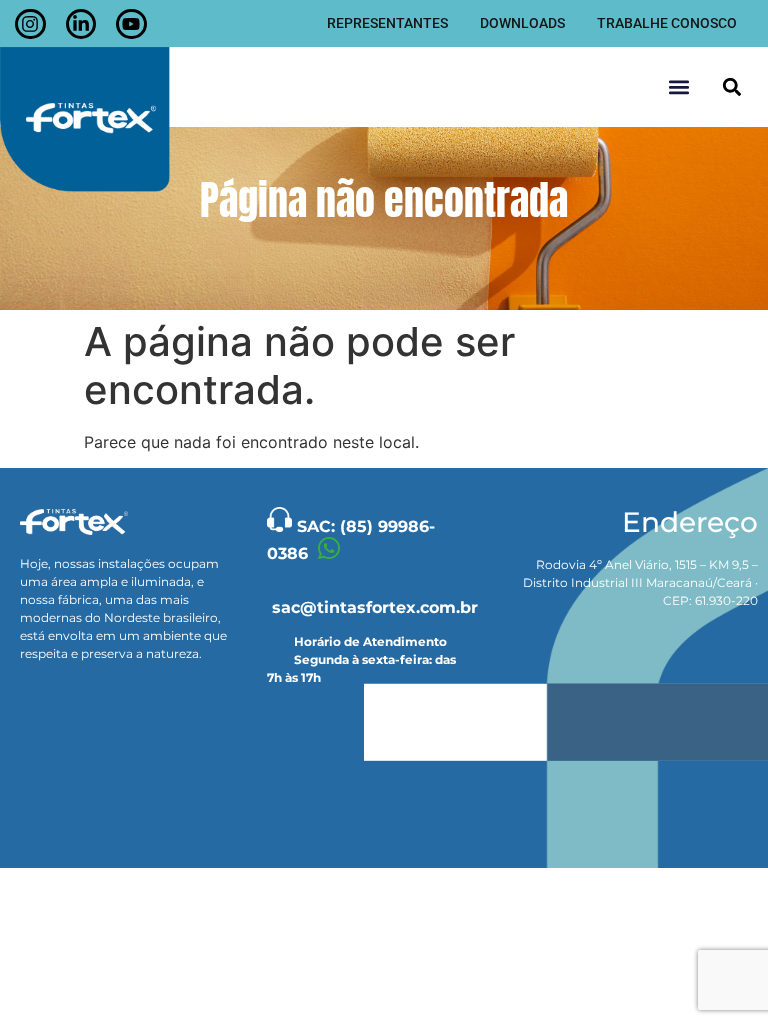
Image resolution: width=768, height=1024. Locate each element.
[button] (731, 87)
